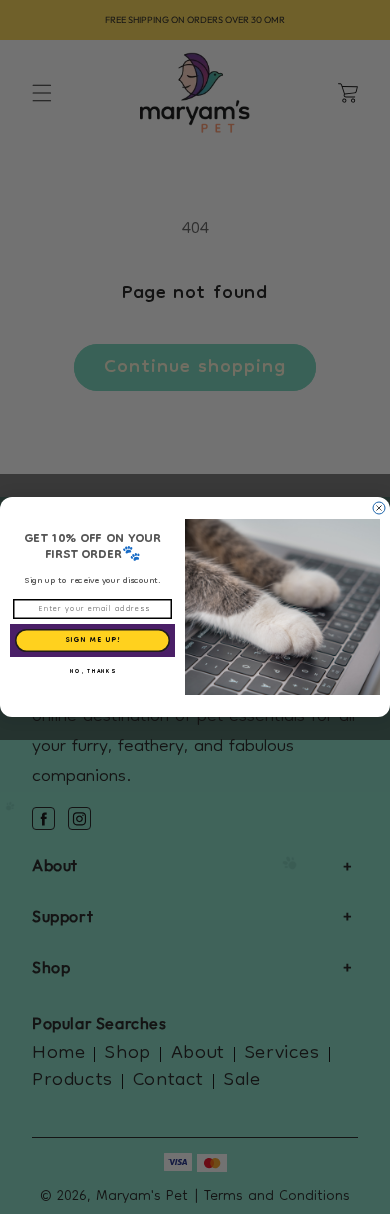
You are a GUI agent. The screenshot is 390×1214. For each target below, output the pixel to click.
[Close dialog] (379, 508)
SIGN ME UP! (93, 640)
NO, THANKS (92, 672)
